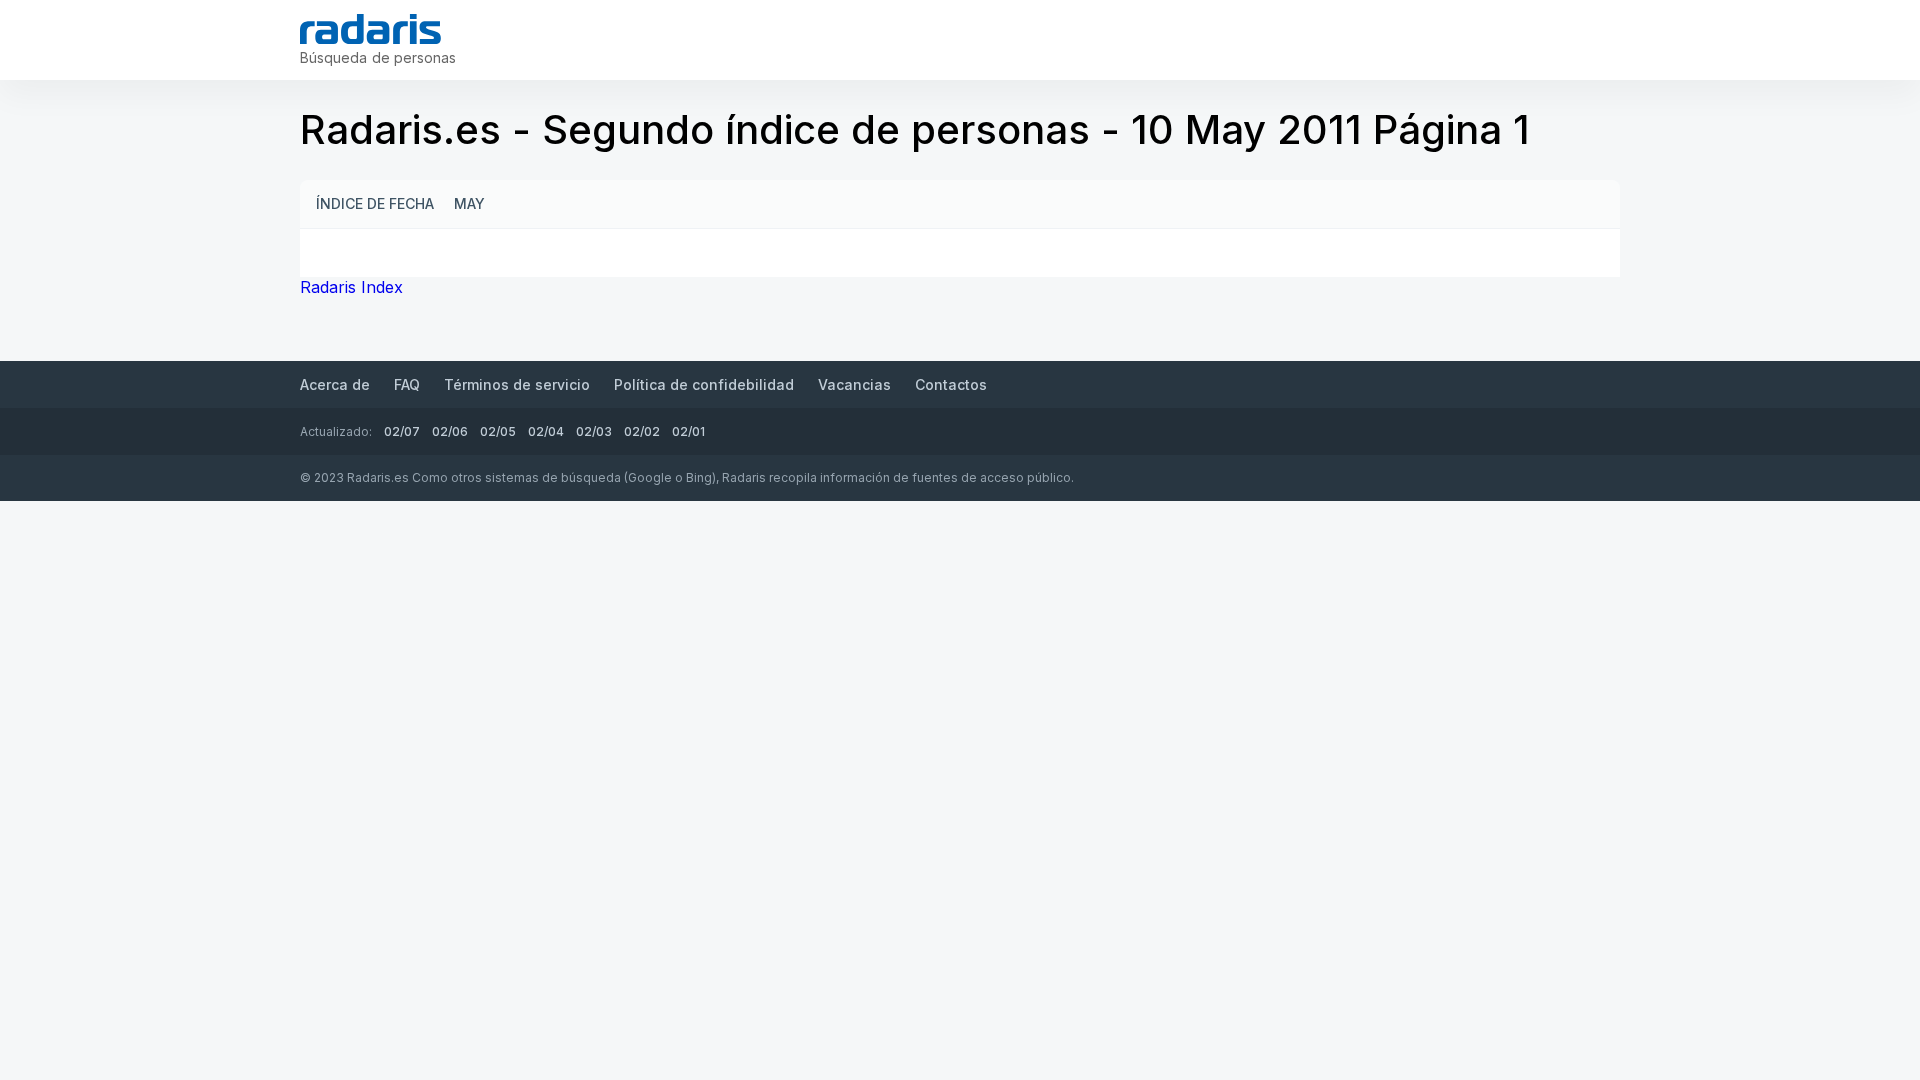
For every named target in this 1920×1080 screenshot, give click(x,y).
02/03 (594, 431)
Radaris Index (351, 287)
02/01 (688, 431)
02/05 (498, 431)
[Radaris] (370, 29)
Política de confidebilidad (704, 384)
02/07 (402, 431)
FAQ (407, 384)
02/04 (546, 431)
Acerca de (335, 384)
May (469, 203)
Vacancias (854, 384)
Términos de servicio (517, 384)
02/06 (450, 431)
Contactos (951, 384)
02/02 (642, 431)
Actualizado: (336, 431)
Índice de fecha (375, 203)
